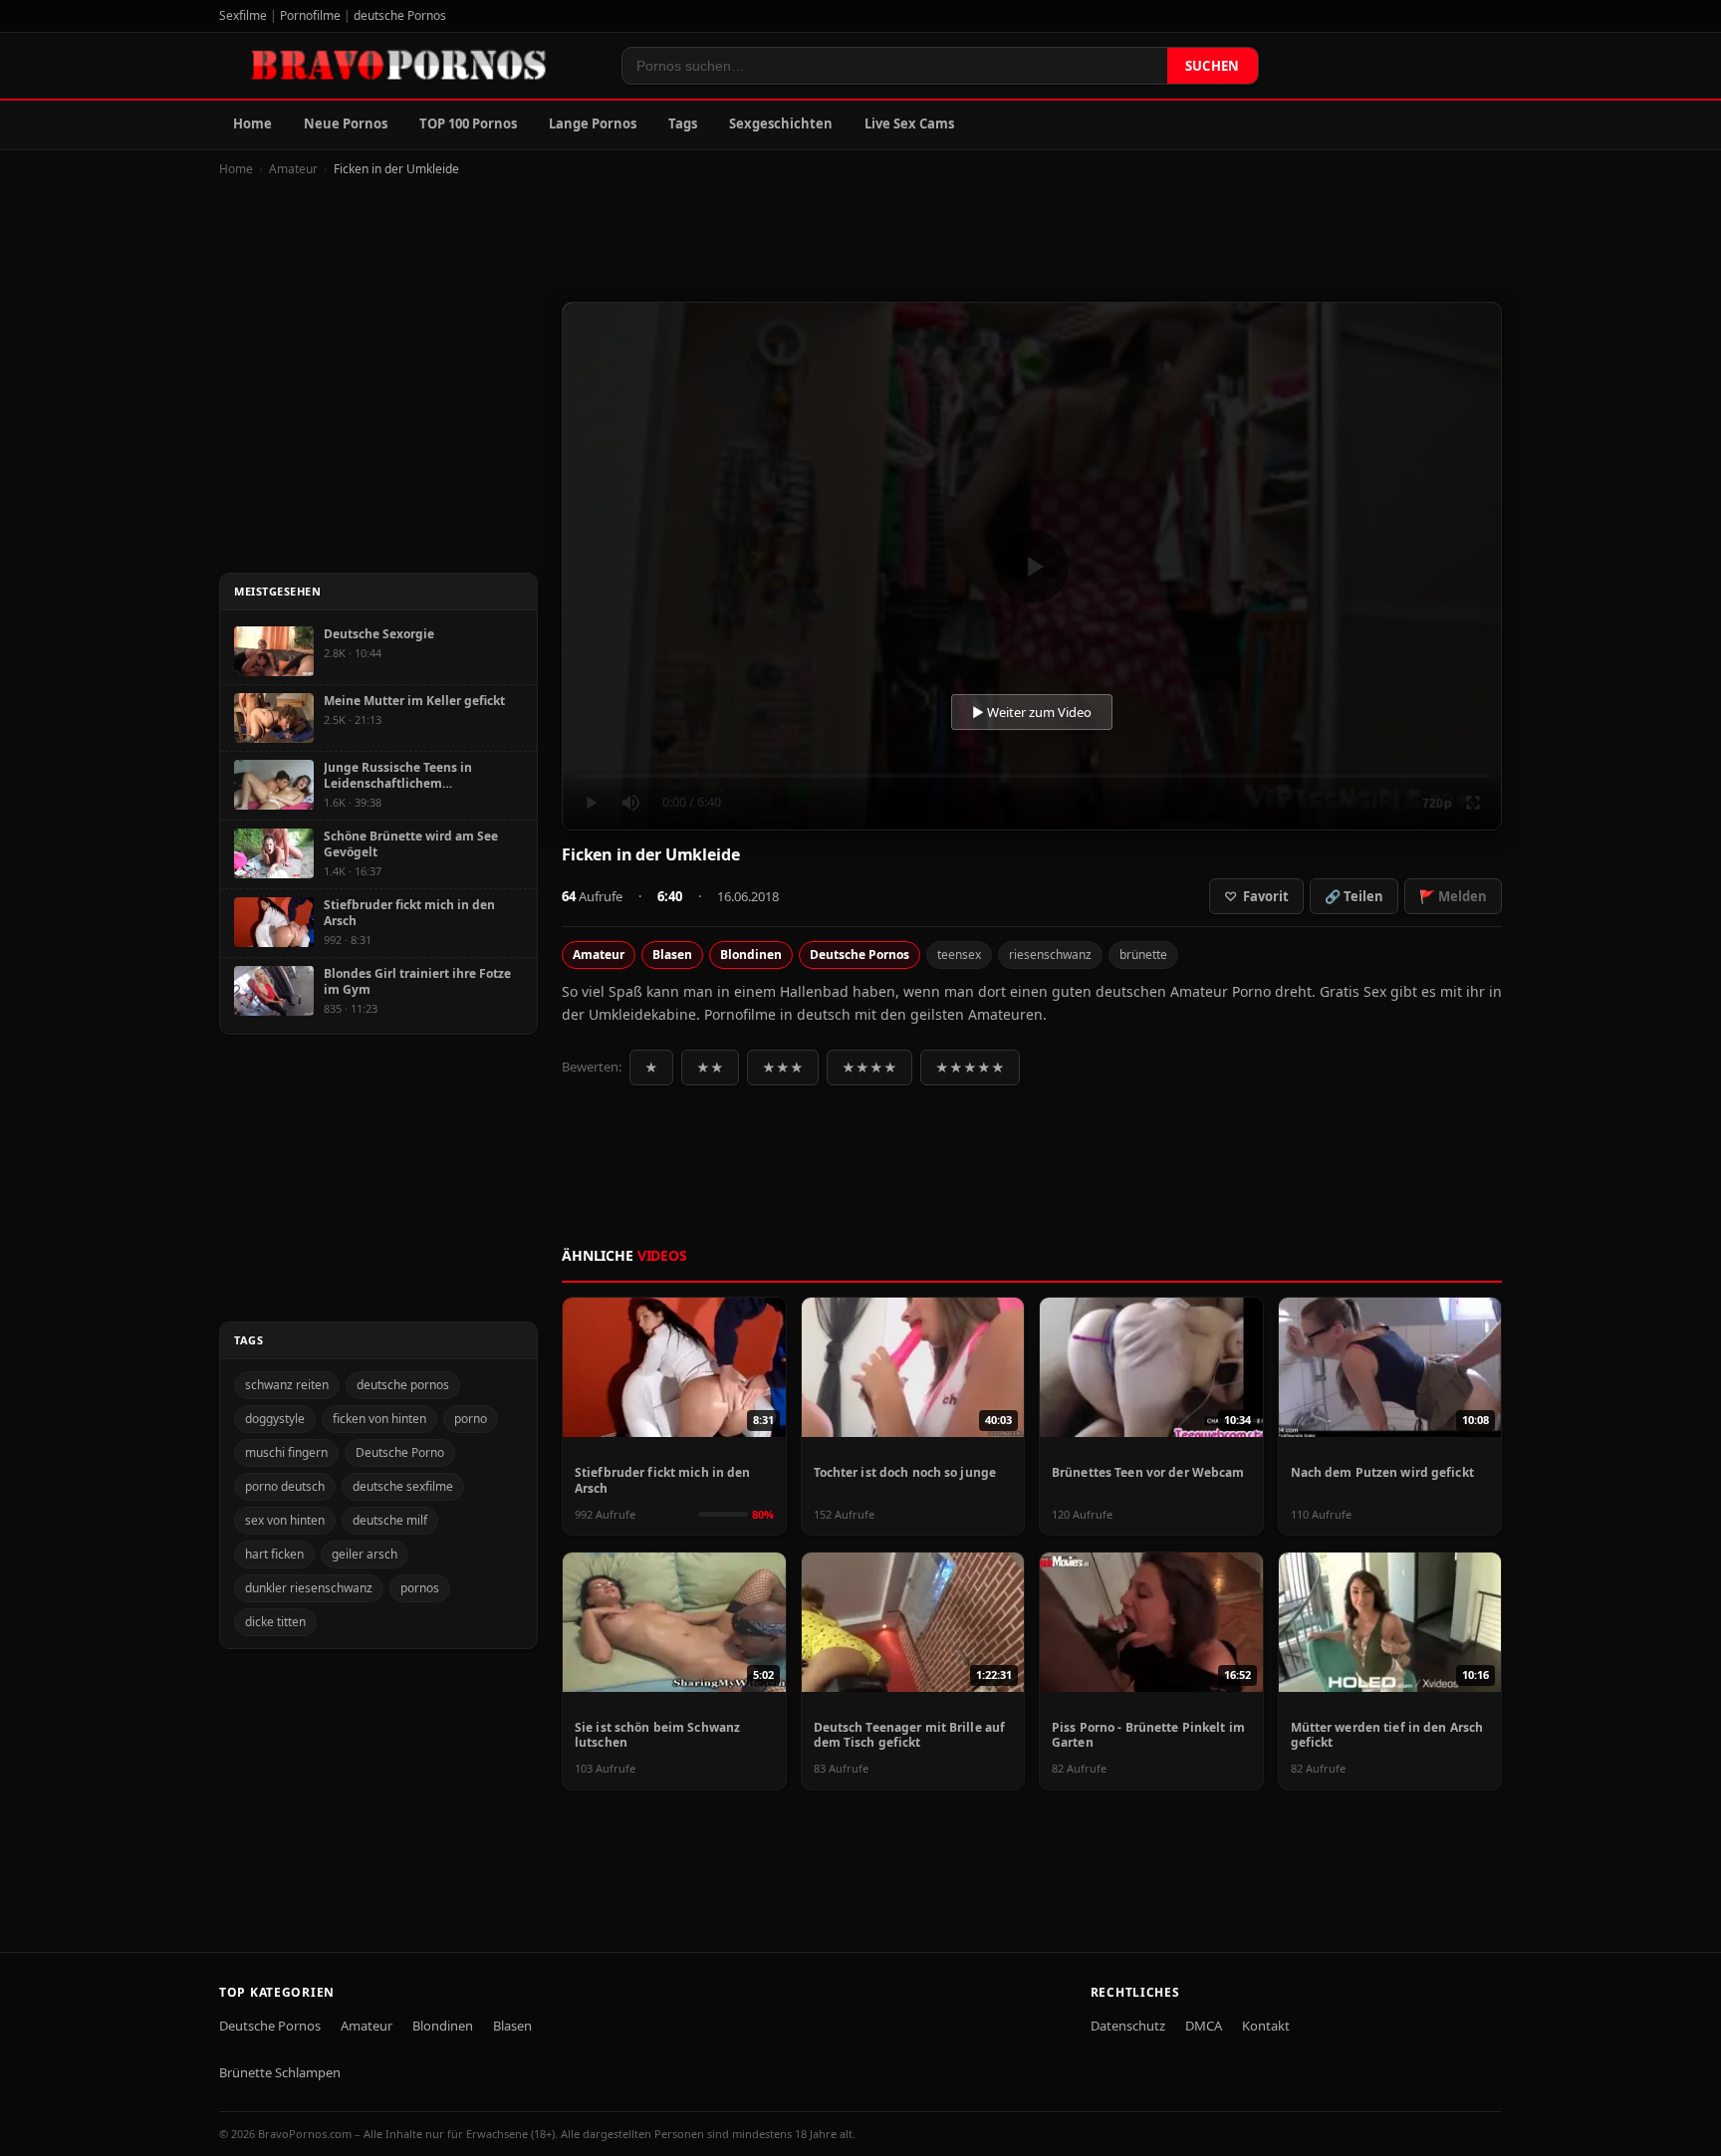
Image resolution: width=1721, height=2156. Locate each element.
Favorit (1256, 896)
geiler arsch (365, 1554)
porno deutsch (285, 1486)
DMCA (1204, 2026)
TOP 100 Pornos (468, 123)
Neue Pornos (346, 123)
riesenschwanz (1050, 955)
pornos (420, 1588)
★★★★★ (970, 1068)
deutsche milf (390, 1520)
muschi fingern (286, 1452)
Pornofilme (310, 15)
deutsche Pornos (400, 15)
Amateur (293, 169)
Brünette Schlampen (280, 2072)
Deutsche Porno (400, 1452)
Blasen (672, 955)
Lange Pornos (593, 123)
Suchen (1213, 66)
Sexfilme (243, 15)
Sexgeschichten (781, 123)
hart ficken (274, 1554)
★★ (710, 1068)
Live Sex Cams (909, 123)
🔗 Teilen (1354, 896)
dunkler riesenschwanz (309, 1588)
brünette (1143, 955)
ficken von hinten (379, 1419)
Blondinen (751, 955)
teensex (959, 955)
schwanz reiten (287, 1385)
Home (252, 123)
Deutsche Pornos (860, 955)
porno (471, 1419)
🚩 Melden (1453, 896)
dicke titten (275, 1622)
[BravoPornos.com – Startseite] (408, 66)
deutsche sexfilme (403, 1486)
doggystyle (275, 1419)
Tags (683, 123)
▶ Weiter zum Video (1032, 712)
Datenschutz (1128, 2026)
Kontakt (1266, 2026)
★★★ (783, 1068)
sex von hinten (285, 1520)
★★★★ (869, 1068)
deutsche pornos (403, 1385)
